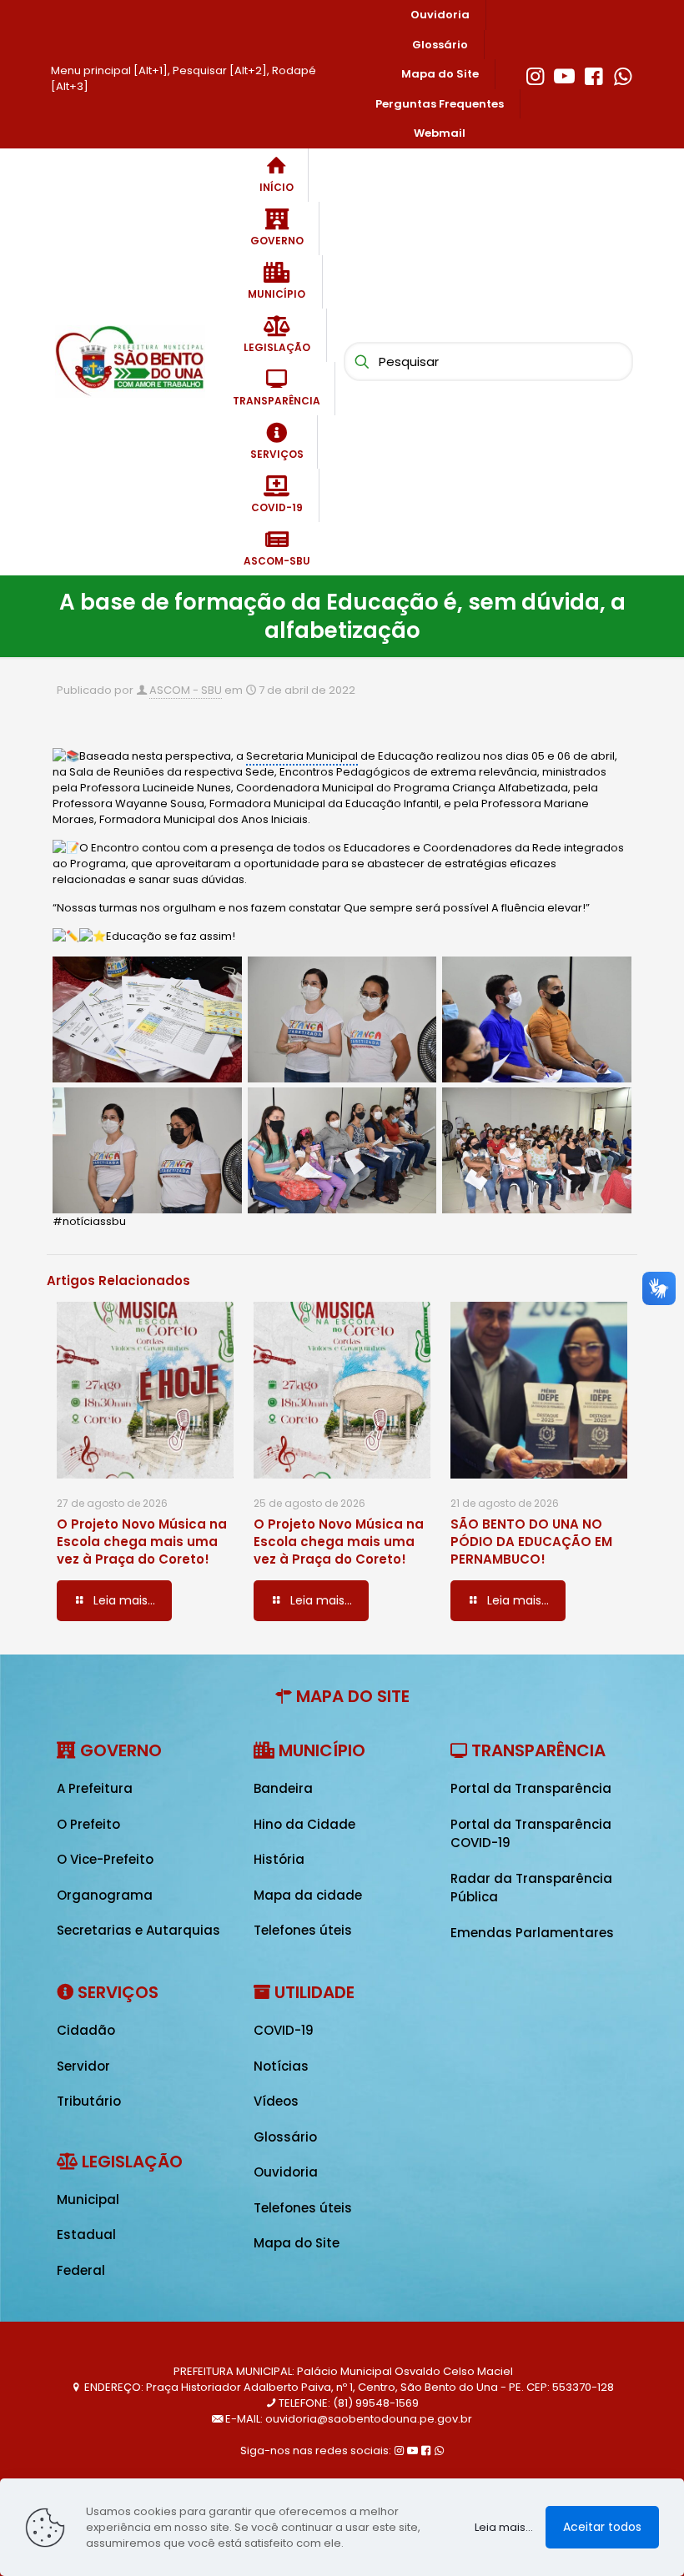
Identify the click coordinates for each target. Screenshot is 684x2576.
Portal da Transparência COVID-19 (531, 1834)
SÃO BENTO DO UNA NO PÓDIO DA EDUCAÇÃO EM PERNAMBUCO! (531, 1542)
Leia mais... (504, 2527)
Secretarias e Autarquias (138, 1930)
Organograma (105, 1895)
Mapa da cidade (308, 1895)
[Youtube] (564, 74)
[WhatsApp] (623, 74)
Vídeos (276, 2101)
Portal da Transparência (531, 1788)
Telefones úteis (303, 1930)
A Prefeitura (95, 1788)
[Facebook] (593, 74)
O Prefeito (88, 1824)
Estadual (86, 2235)
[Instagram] (535, 74)
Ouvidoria (286, 2172)
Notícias (281, 2066)
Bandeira (283, 1788)
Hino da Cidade (304, 1824)
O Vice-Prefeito (105, 1859)
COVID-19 (284, 2030)
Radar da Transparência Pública (531, 1888)
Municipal (88, 2199)
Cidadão (86, 2030)
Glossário (285, 2137)
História (279, 1859)
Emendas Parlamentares (532, 1933)
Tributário (89, 2101)
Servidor (83, 2066)
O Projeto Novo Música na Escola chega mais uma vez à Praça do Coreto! (142, 1542)
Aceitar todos (602, 2527)
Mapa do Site (297, 2243)
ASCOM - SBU (186, 690)
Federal (81, 2270)
